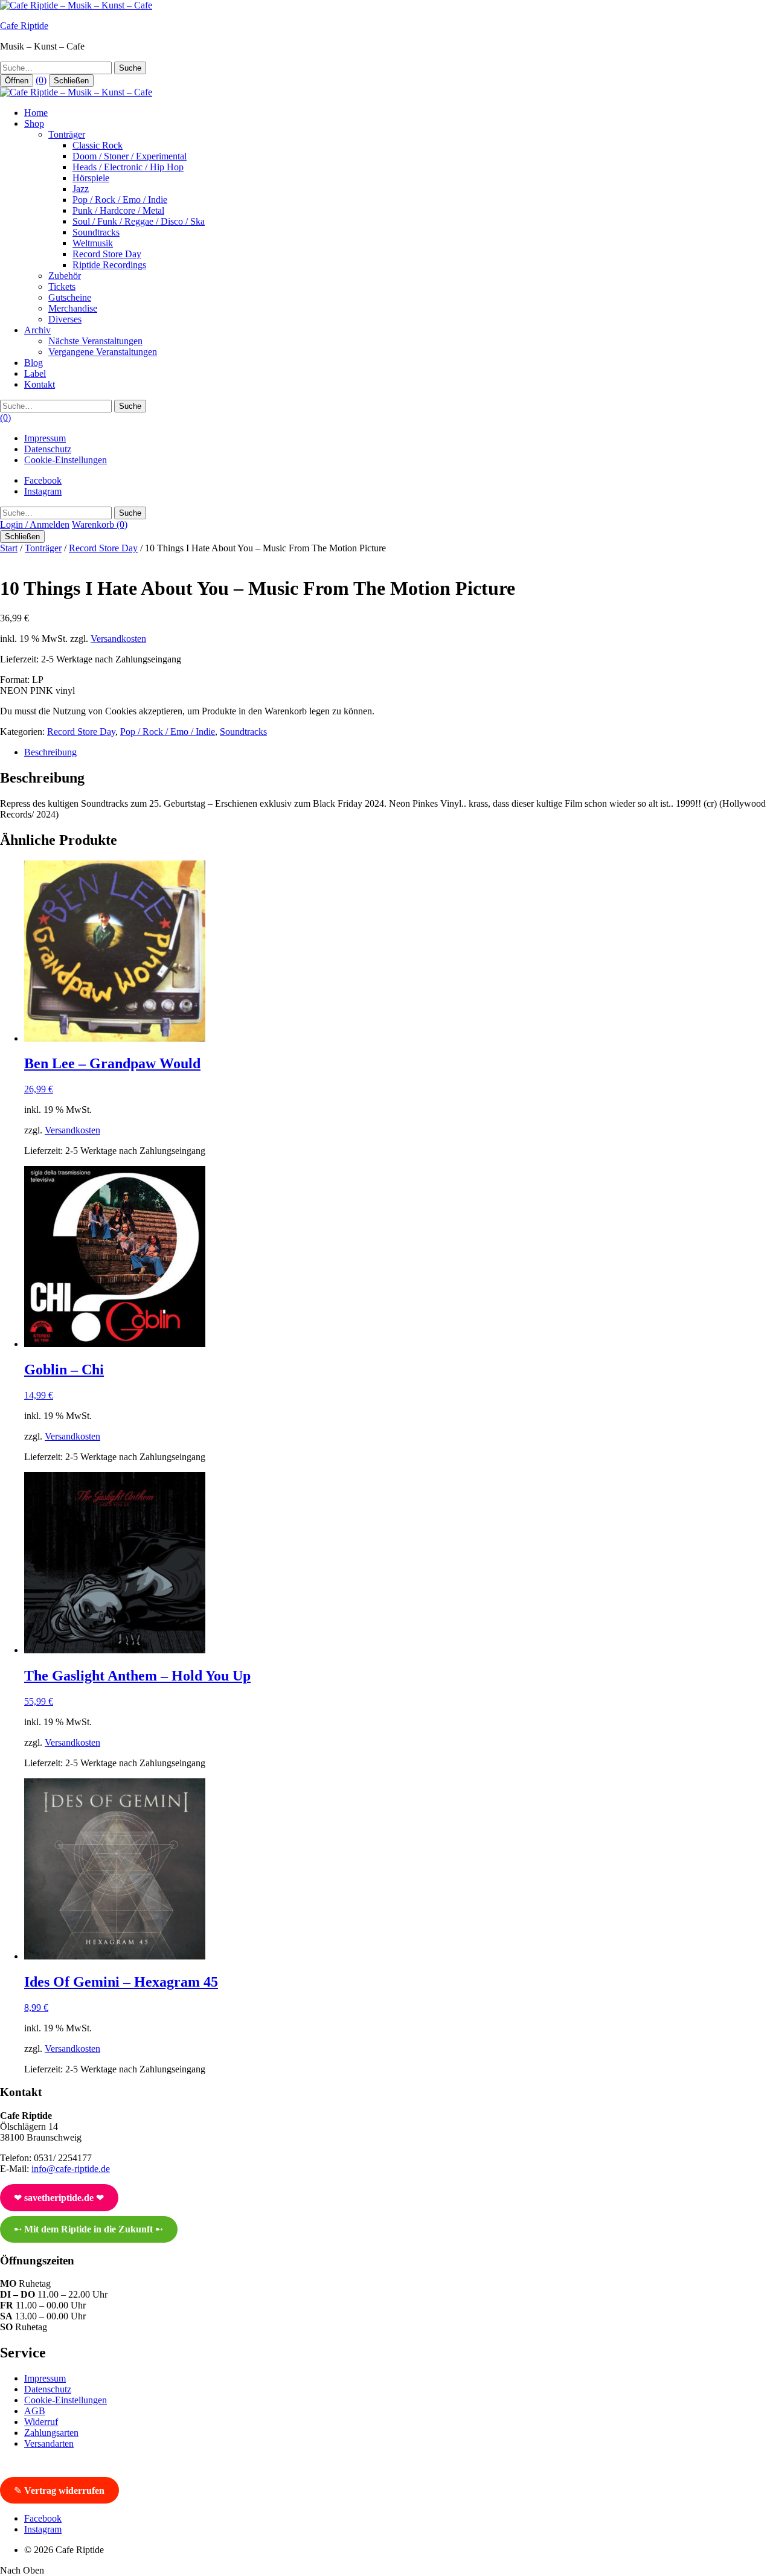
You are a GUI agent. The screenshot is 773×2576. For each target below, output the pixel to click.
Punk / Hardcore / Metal (118, 210)
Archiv (37, 330)
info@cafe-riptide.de (71, 2169)
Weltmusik (93, 243)
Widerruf (41, 2422)
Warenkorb (100, 524)
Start (9, 548)
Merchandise (73, 308)
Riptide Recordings (109, 265)
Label (35, 373)
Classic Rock (98, 145)
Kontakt (40, 384)
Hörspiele (91, 178)
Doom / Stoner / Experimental (130, 156)
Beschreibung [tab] (50, 752)
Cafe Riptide (24, 26)
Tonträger (67, 134)
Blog (34, 363)
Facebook (43, 480)
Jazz (81, 189)
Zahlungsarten (51, 2433)
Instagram (43, 491)
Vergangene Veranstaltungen (103, 352)
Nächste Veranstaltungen (95, 341)
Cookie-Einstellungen (66, 460)
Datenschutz (48, 449)
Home (36, 113)
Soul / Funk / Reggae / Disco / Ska (139, 221)
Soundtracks (96, 232)
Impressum (45, 438)
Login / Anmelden (35, 524)
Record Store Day (107, 254)
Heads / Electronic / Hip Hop (128, 167)
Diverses (65, 319)
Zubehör (65, 276)
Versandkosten (118, 639)
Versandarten (49, 2443)
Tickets (62, 287)
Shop (34, 123)
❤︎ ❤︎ (59, 2198)
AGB (35, 2411)
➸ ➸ (88, 2229)
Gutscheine (70, 297)
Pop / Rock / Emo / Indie (120, 200)
